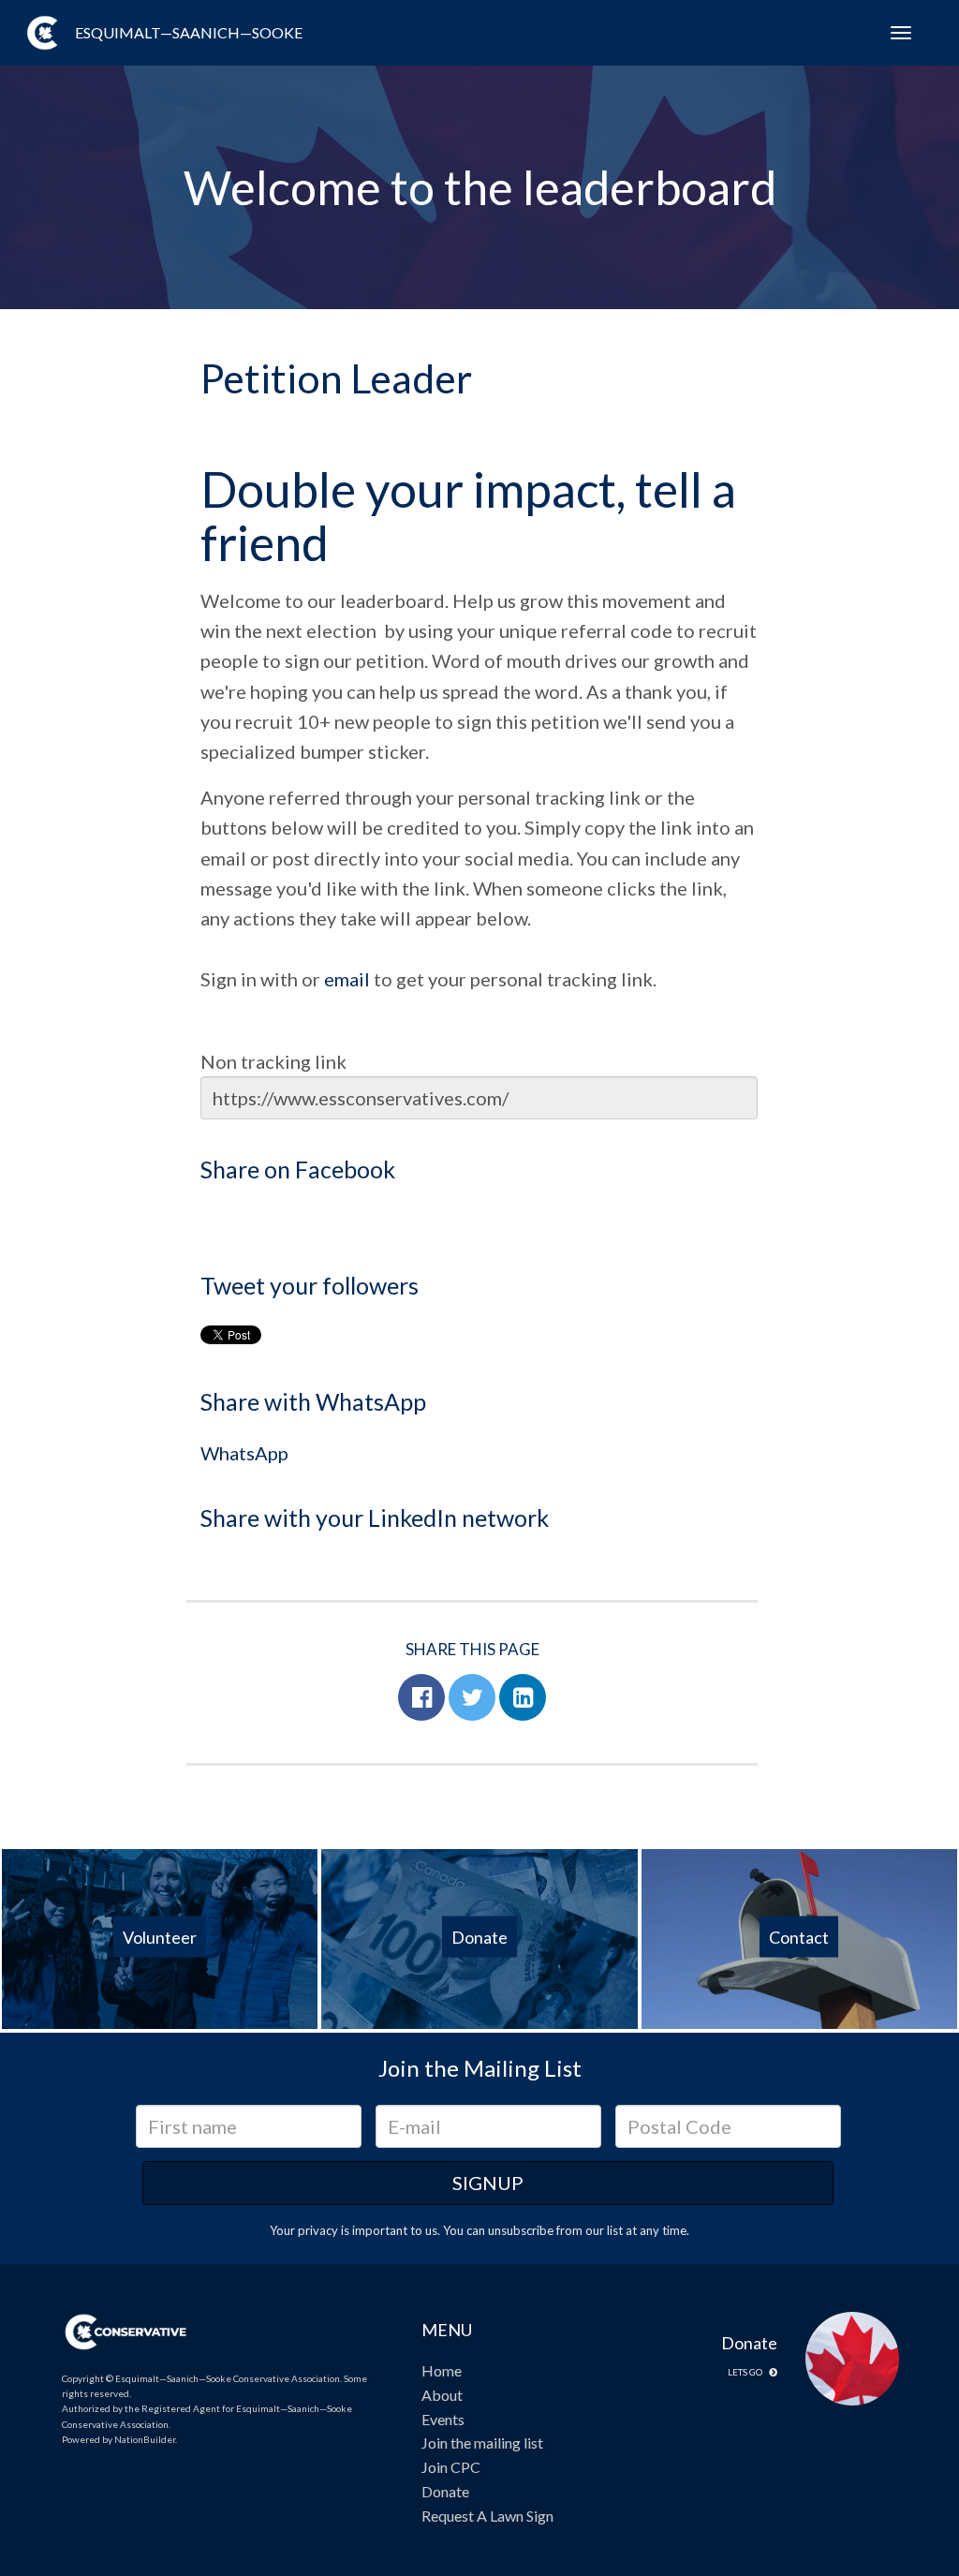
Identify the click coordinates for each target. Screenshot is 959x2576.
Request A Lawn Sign (487, 2516)
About (442, 2395)
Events (443, 2419)
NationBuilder (145, 2439)
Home (442, 2370)
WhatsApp (244, 1453)
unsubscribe (521, 2230)
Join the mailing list (482, 2443)
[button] (421, 1697)
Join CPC (451, 2467)
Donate (445, 2491)
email (347, 979)
